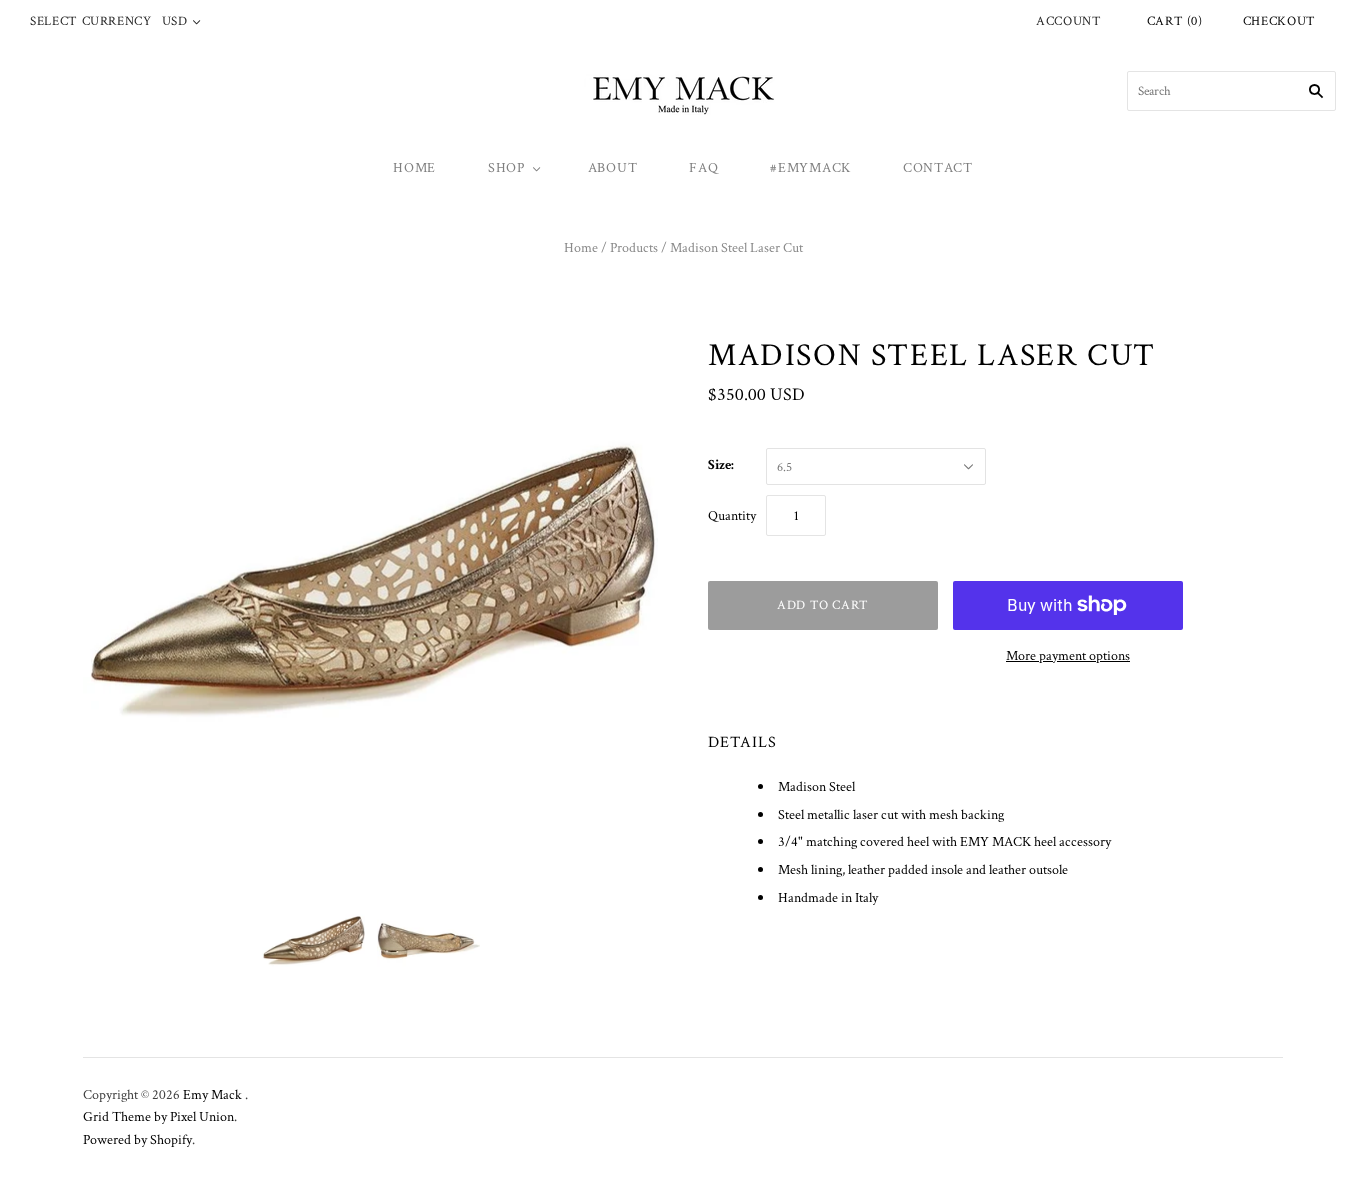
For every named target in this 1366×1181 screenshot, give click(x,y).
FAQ (703, 167)
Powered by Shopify (137, 1139)
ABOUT (613, 167)
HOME (414, 167)
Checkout (1279, 20)
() (1175, 20)
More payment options (1068, 655)
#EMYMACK (810, 167)
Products (634, 247)
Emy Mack (214, 1094)
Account (1069, 20)
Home (581, 247)
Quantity (732, 515)
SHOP (506, 167)
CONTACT (938, 167)
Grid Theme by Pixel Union (158, 1116)
